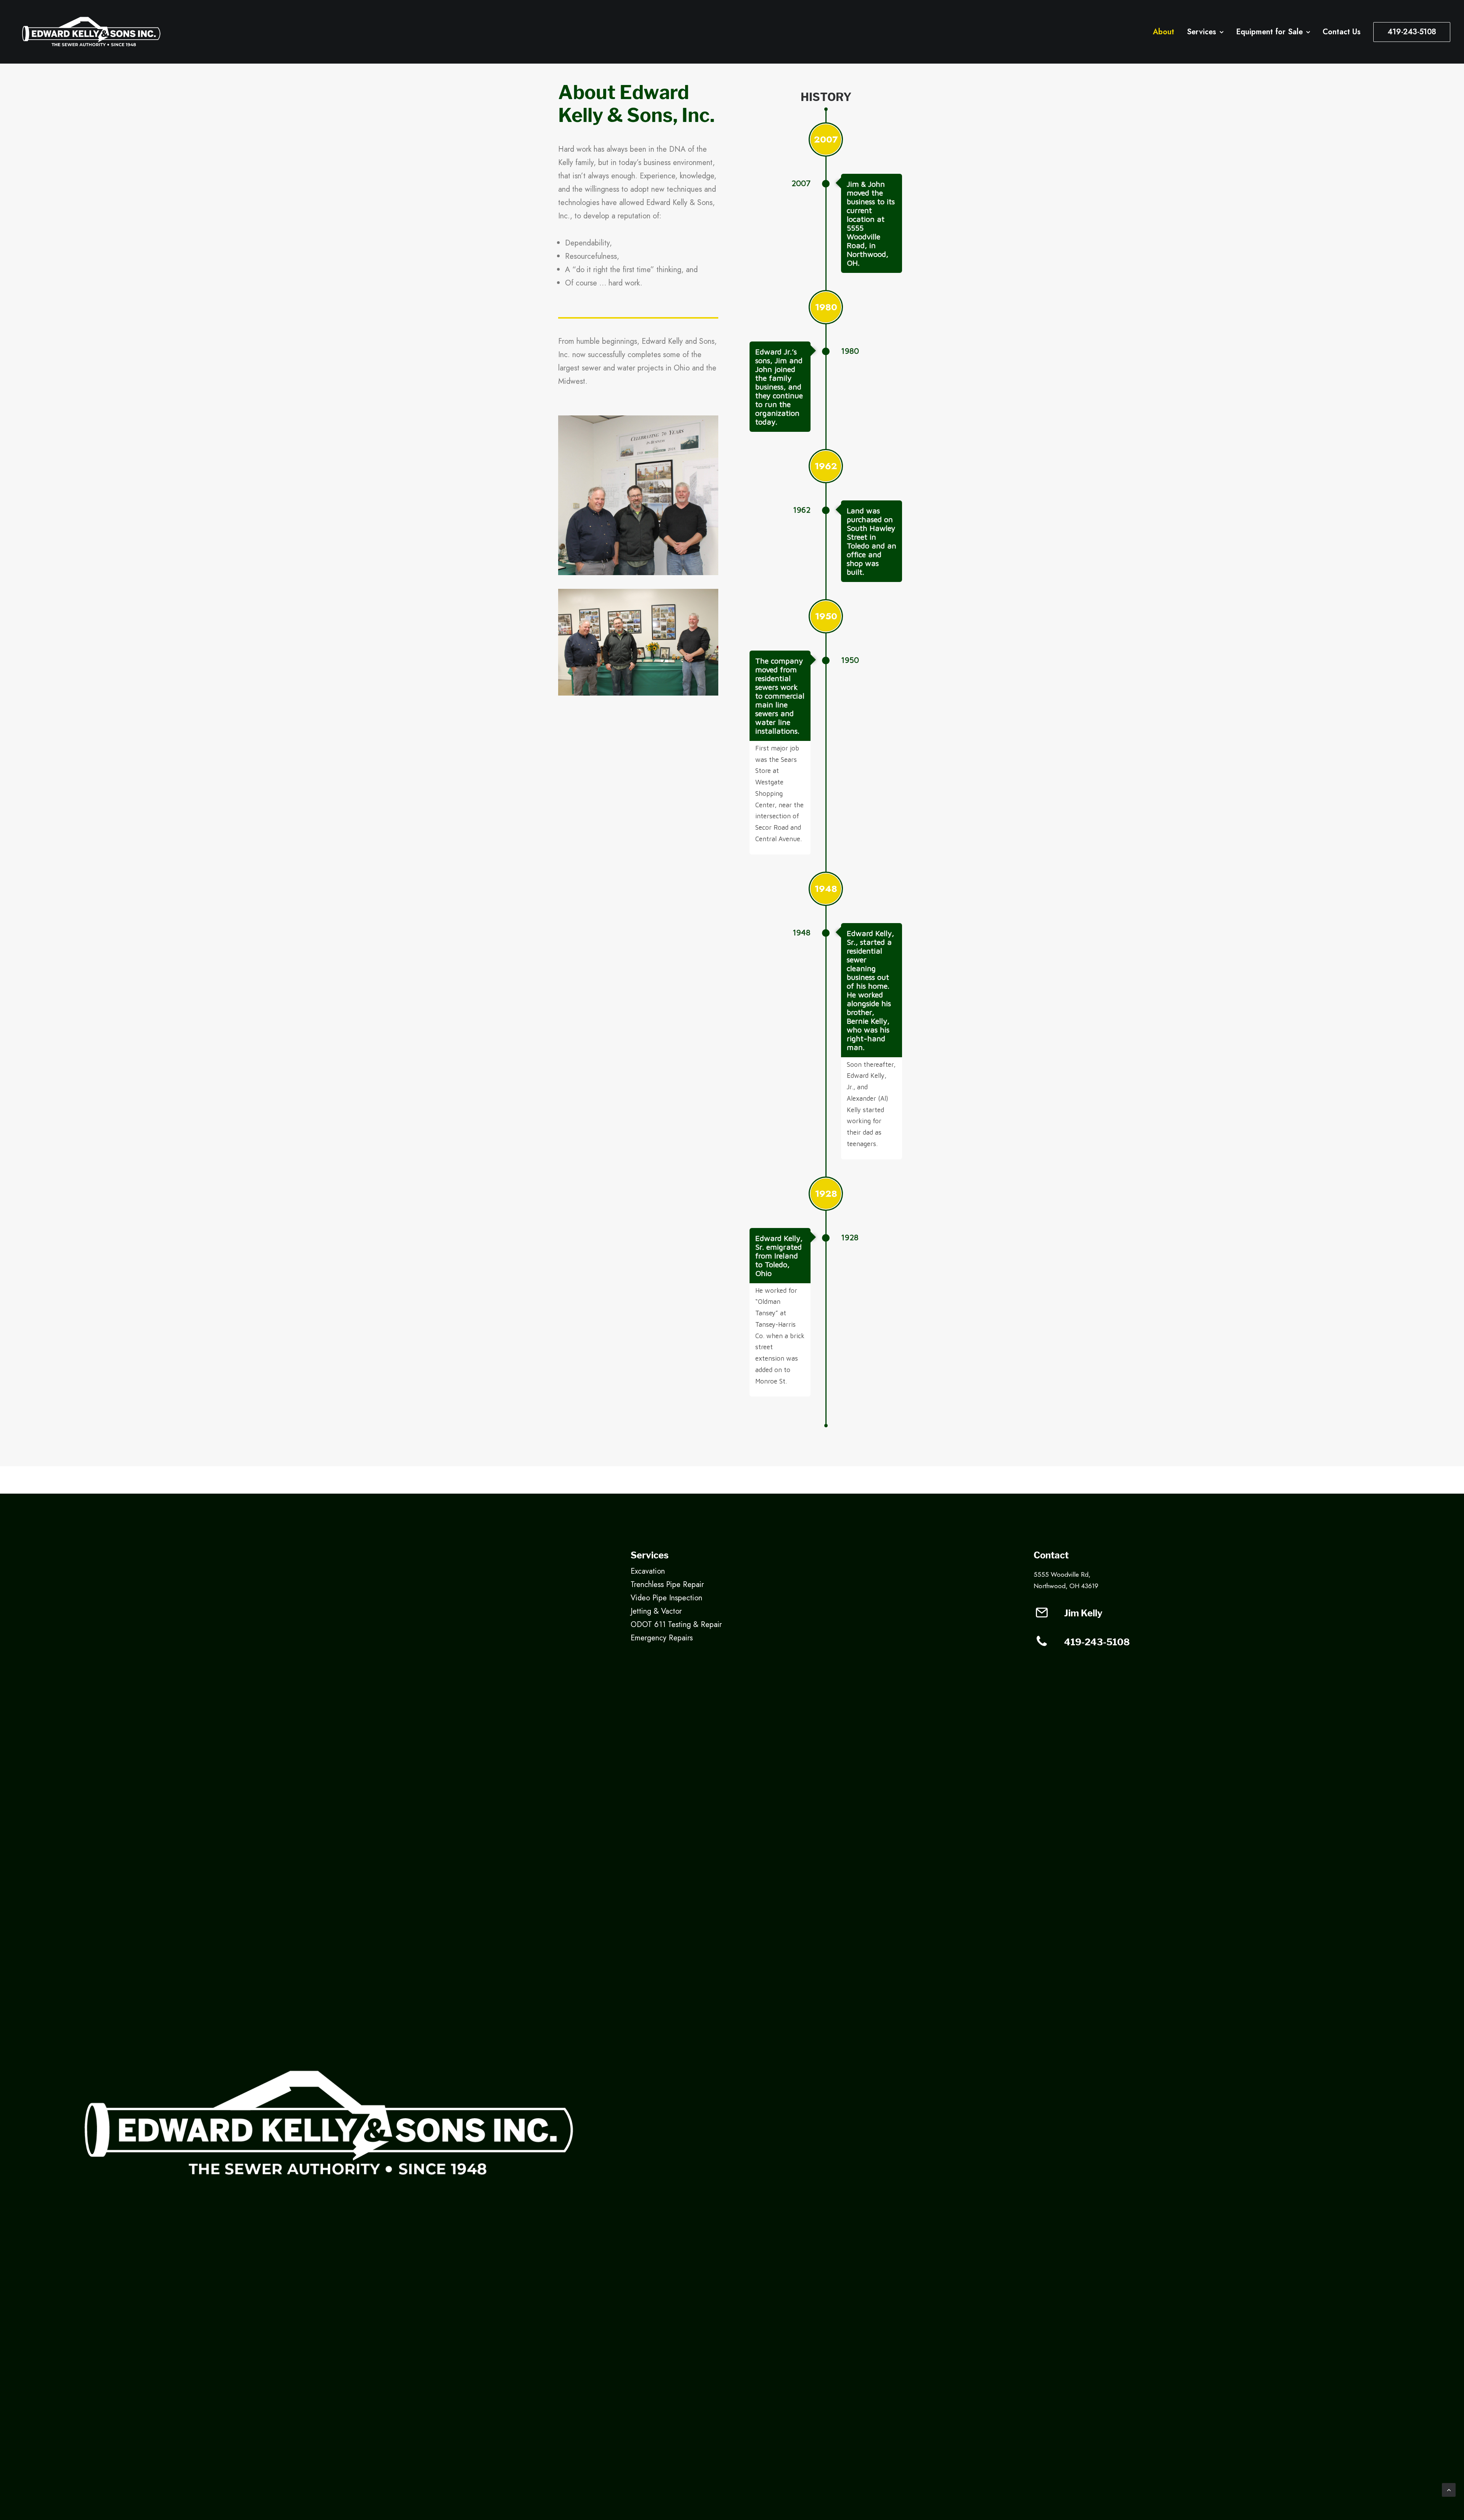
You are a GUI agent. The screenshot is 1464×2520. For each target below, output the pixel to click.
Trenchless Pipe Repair (667, 1585)
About (1164, 32)
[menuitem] (1166, 32)
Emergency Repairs (662, 1638)
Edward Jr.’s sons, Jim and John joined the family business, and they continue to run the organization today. (779, 387)
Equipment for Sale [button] (1269, 32)
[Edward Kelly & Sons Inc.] (91, 32)
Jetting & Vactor (656, 1611)
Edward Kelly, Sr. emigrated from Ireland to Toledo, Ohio (779, 1256)
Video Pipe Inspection (666, 1598)
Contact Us (1342, 32)
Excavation (648, 1571)
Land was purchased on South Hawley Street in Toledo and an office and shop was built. (872, 541)
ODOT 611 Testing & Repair (676, 1625)
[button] (1042, 1616)
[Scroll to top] (1449, 2489)
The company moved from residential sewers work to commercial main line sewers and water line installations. (780, 696)
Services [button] (1202, 32)
